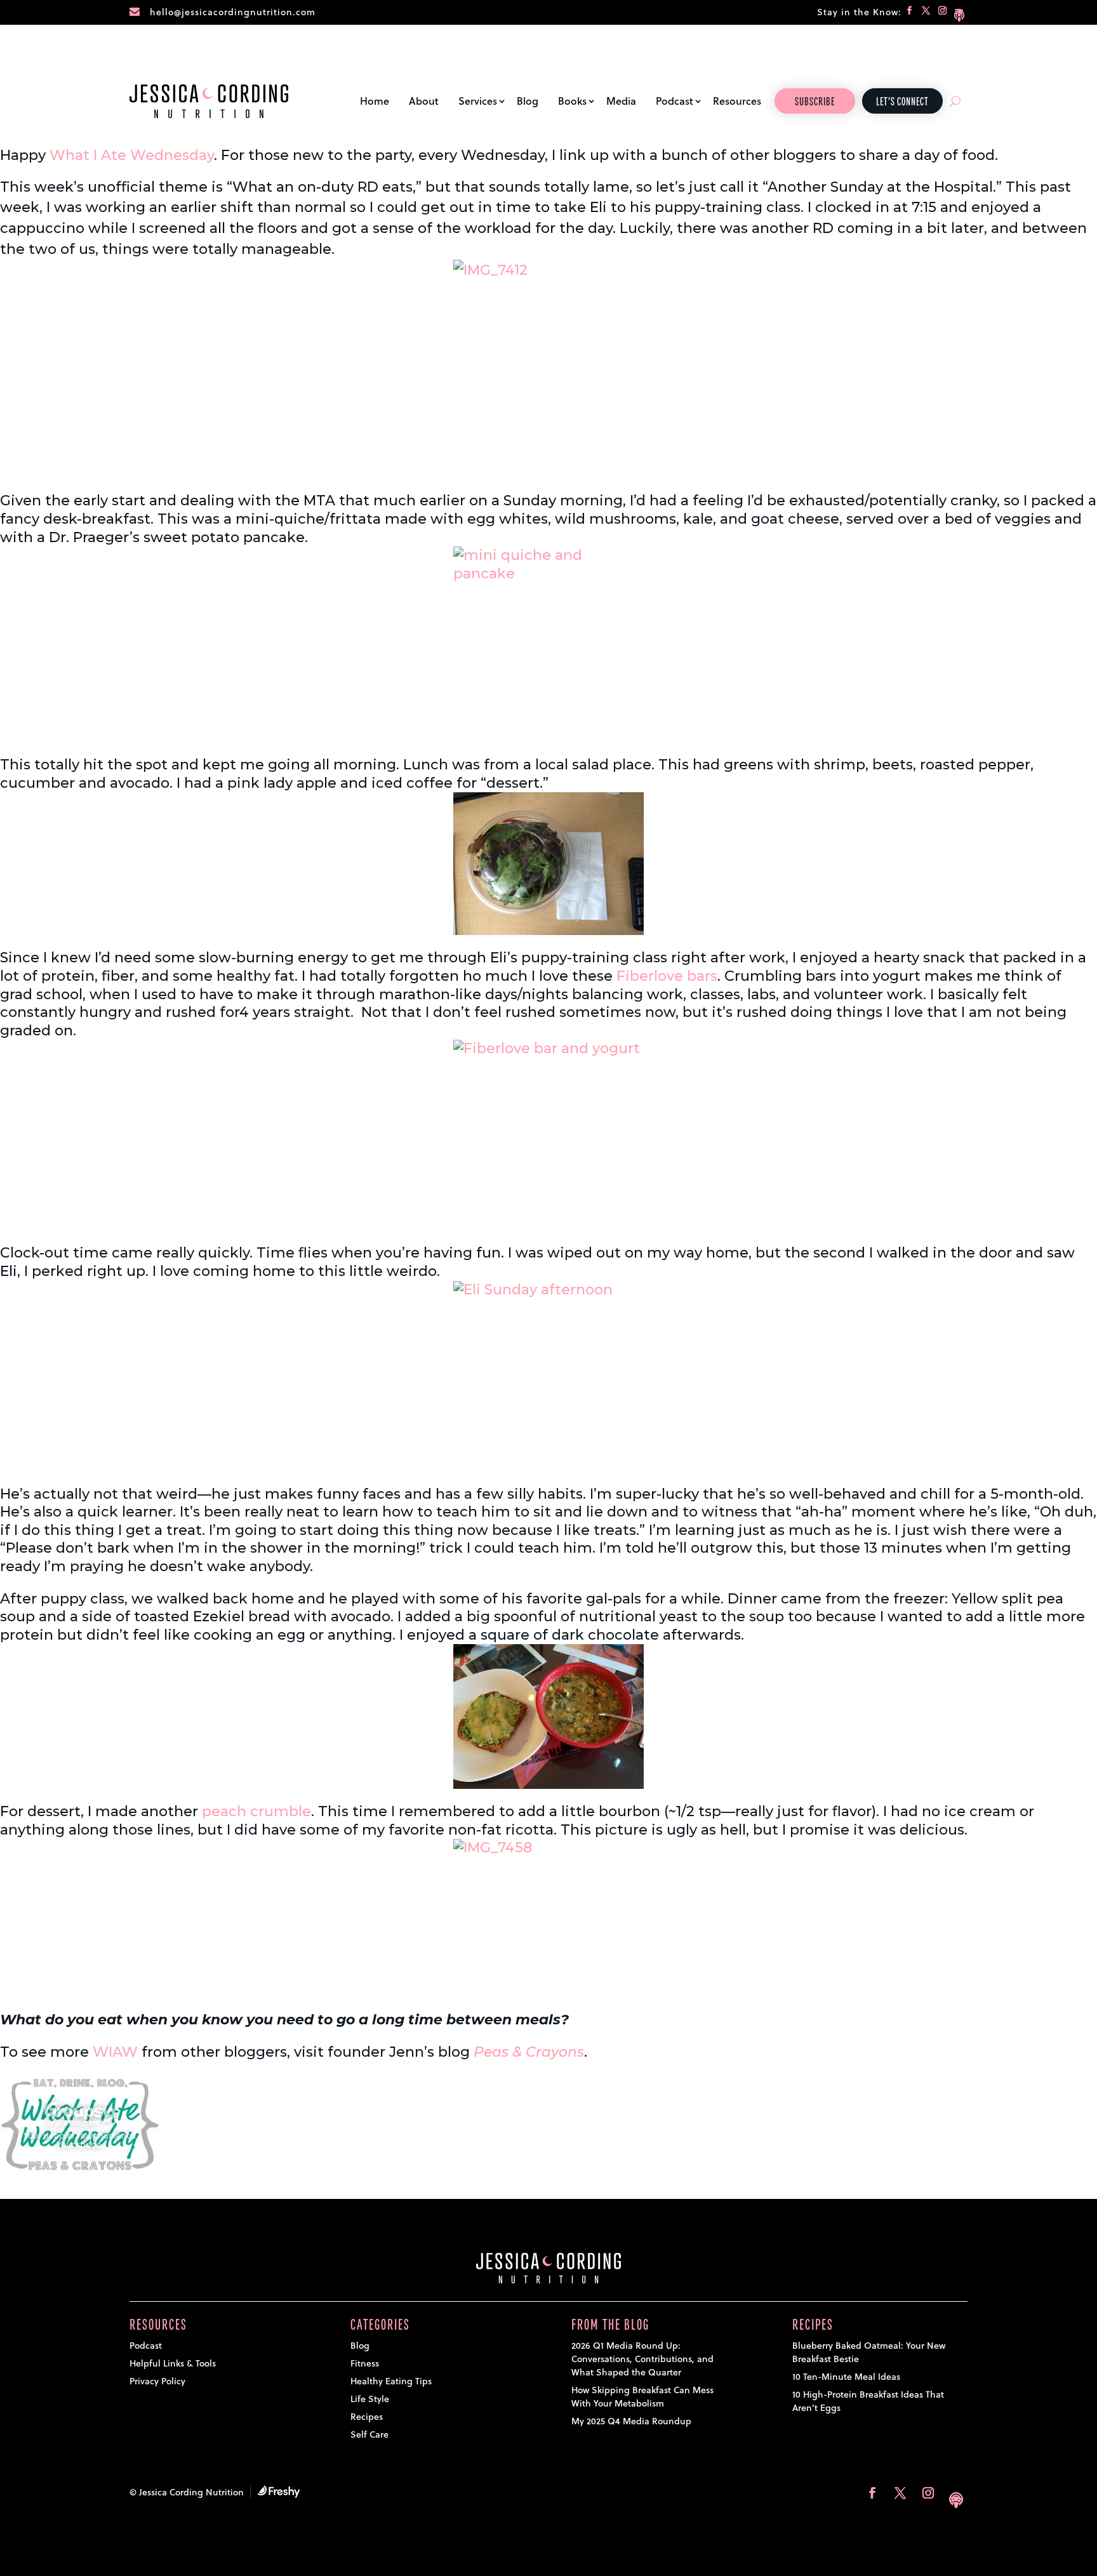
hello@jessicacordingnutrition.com (233, 12)
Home (375, 101)
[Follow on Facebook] (910, 13)
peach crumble (256, 1811)
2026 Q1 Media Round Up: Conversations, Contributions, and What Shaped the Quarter (642, 2359)
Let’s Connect (902, 102)
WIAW (115, 2052)
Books (572, 101)
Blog (528, 101)
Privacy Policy (157, 2381)
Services (478, 101)
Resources (737, 101)
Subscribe (815, 102)
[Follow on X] (926, 13)
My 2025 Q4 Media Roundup (631, 2421)
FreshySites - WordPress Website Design (279, 2492)
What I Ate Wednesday (132, 155)
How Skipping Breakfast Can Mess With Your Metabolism (642, 2397)
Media (621, 101)
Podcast (675, 101)
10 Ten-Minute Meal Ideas (846, 2377)
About (424, 101)
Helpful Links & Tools (173, 2363)
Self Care (369, 2434)
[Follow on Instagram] (943, 13)
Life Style (370, 2399)
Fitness (365, 2363)
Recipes (367, 2417)
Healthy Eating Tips (391, 2381)
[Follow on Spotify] (959, 13)
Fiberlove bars (667, 976)
